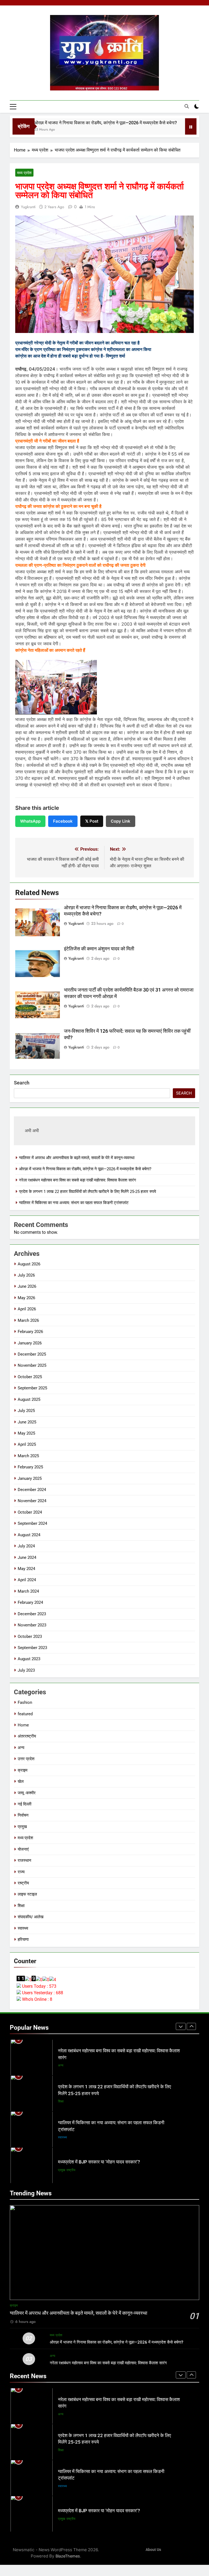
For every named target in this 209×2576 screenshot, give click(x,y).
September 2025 (32, 1388)
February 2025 (30, 1467)
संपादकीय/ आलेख (31, 1917)
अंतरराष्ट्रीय (27, 1736)
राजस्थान (24, 1860)
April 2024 (27, 1580)
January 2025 (30, 1478)
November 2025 (32, 1365)
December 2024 (32, 1490)
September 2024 (32, 1523)
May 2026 (26, 1298)
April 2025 (27, 1444)
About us (153, 2550)
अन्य (21, 1748)
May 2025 (26, 1433)
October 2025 (30, 1377)
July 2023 (26, 1670)
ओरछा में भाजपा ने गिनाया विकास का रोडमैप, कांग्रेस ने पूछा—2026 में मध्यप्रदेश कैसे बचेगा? (76, 123)
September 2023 (32, 1648)
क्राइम (23, 1770)
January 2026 (30, 1343)
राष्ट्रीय (23, 1883)
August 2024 (29, 1535)
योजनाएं (23, 1849)
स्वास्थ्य (23, 1928)
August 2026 (29, 1264)
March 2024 (28, 1591)
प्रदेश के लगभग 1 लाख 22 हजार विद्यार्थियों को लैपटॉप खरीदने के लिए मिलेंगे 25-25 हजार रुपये (87, 1192)
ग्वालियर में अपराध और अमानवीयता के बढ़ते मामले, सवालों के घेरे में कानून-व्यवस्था (77, 1158)
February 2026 (30, 1332)
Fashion (25, 1702)
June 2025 (27, 1422)
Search (22, 1083)
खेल (21, 1781)
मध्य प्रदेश (24, 173)
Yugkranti (28, 207)
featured (25, 1714)
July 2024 (26, 1546)
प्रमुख (22, 1827)
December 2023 (32, 1614)
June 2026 (27, 1286)
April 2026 (27, 1309)
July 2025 (26, 1411)
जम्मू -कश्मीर (27, 1793)
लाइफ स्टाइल (27, 1894)
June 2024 (27, 1557)
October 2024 (30, 1512)
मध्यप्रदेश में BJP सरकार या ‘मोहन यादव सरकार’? (99, 2126)
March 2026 (28, 1320)
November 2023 (32, 1625)
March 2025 (28, 1456)
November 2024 (32, 1501)
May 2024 (26, 1569)
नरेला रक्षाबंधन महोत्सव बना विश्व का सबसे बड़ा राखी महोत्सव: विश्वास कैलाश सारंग (78, 1180)
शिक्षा (21, 1906)
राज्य (21, 1872)
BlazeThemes (68, 2556)
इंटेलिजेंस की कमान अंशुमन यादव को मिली (99, 949)
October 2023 (30, 1636)
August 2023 (29, 1659)
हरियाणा (23, 1939)
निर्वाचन (23, 1815)
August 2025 (29, 1399)
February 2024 (30, 1602)
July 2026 (26, 1275)
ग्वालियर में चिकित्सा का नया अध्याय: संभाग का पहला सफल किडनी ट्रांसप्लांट (74, 1203)
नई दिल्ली (24, 1804)
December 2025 (32, 1354)
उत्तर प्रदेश (26, 1759)
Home (23, 1725)
